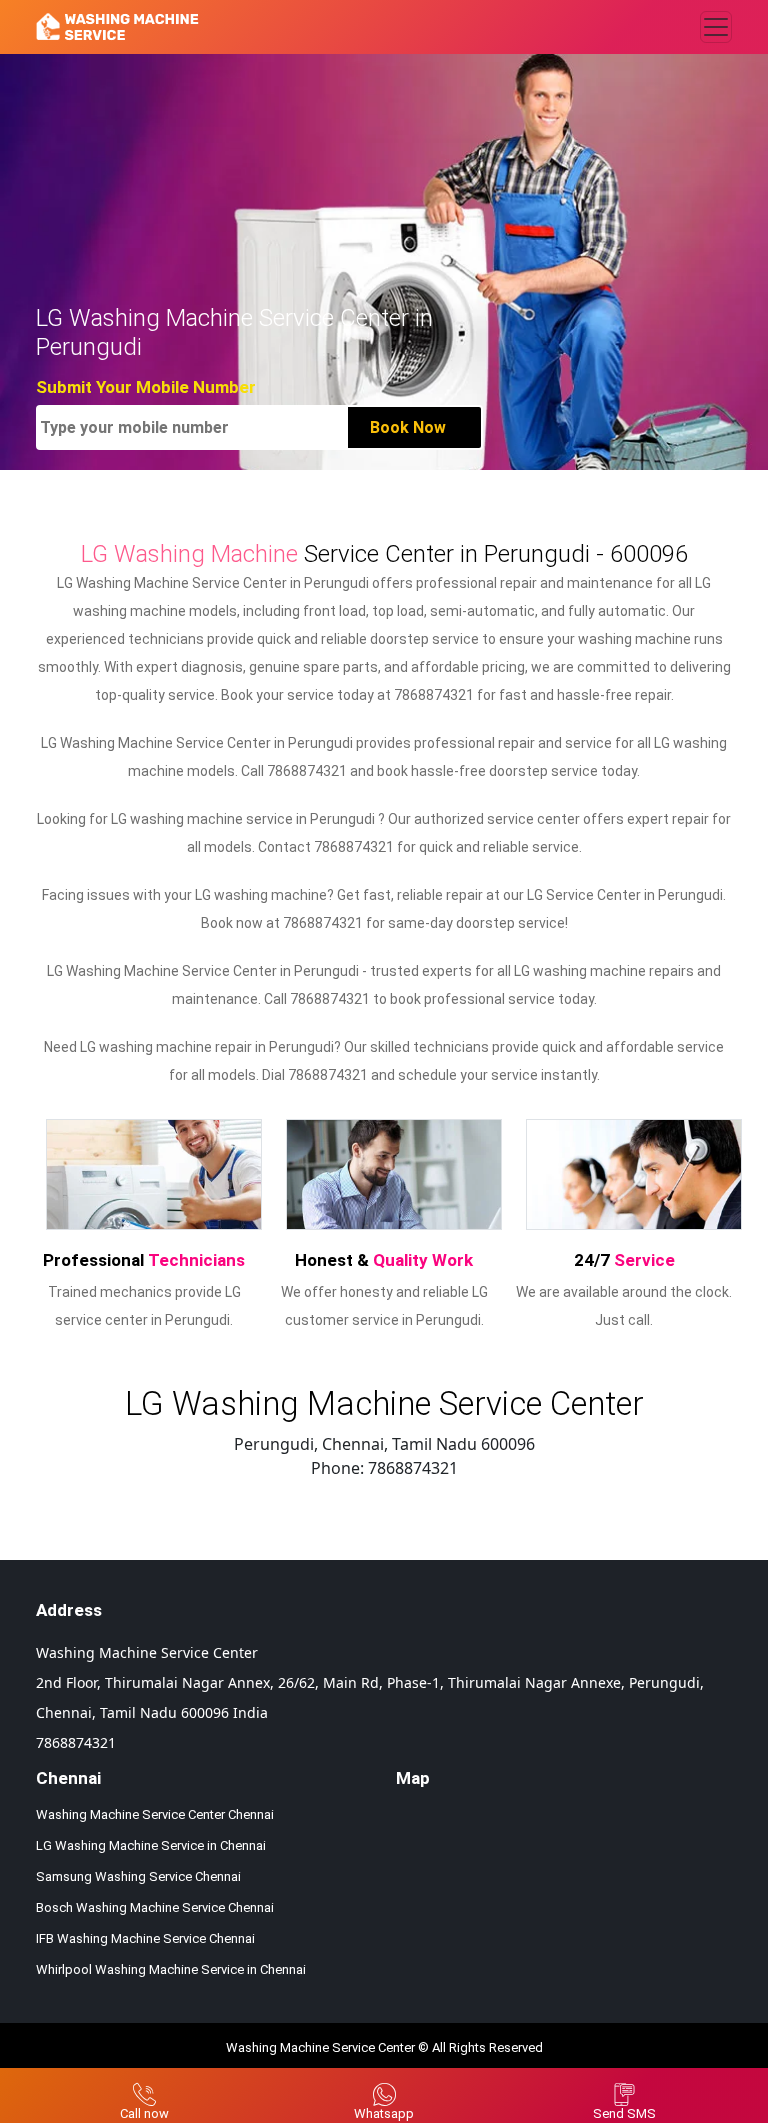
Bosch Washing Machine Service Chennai (155, 1907)
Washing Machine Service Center (320, 2047)
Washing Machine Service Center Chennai (155, 1814)
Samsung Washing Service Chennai (138, 1876)
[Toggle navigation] (716, 27)
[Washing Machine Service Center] (117, 27)
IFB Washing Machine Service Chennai (145, 1938)
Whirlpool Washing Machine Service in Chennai (171, 1969)
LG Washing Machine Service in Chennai (151, 1845)
